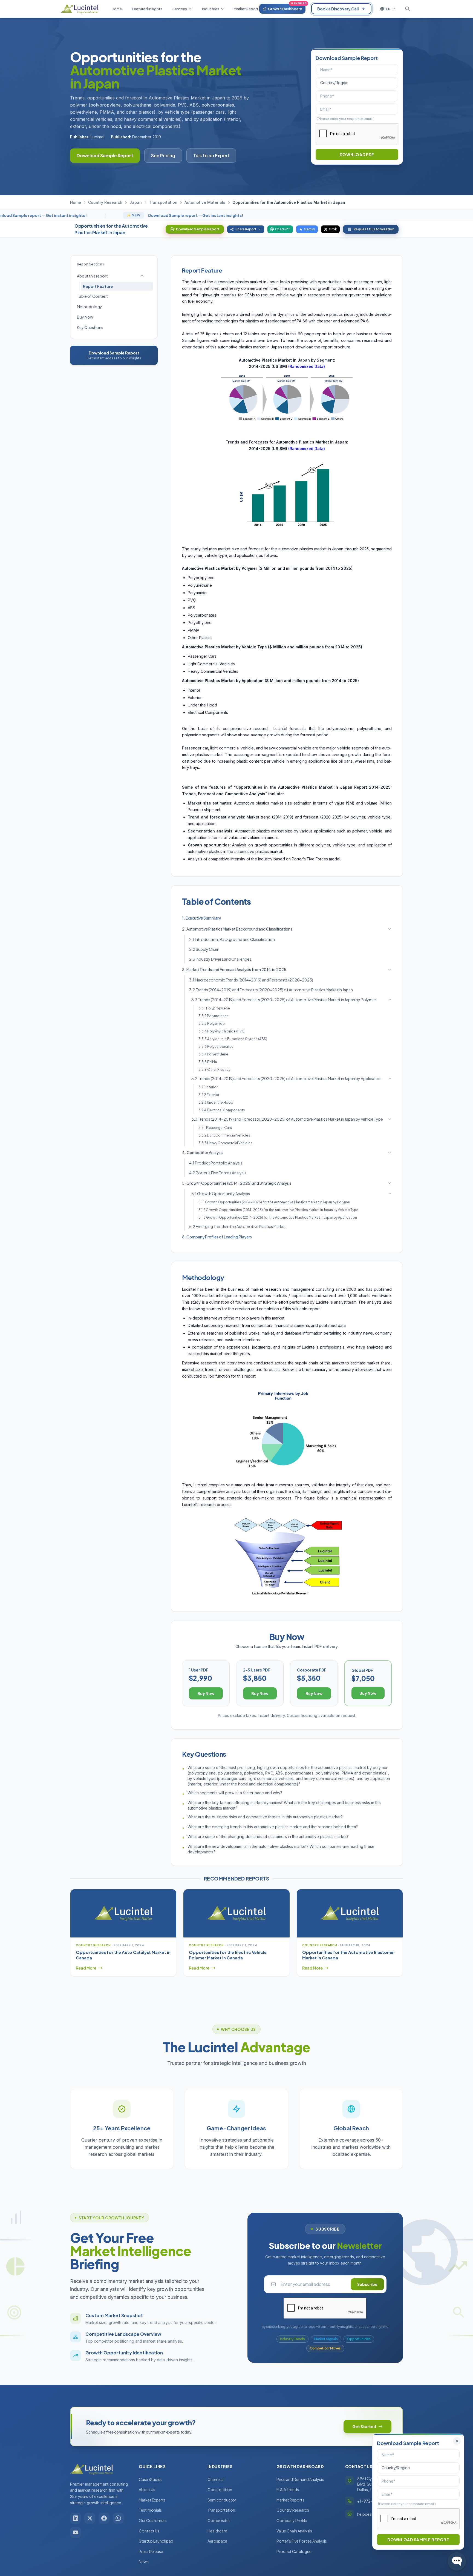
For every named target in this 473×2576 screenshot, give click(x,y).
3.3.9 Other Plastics (214, 1070)
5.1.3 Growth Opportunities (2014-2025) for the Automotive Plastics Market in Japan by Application (278, 1217)
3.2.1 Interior (208, 1087)
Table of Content (92, 296)
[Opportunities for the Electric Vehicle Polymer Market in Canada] (236, 1913)
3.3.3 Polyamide (212, 1024)
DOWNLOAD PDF (357, 154)
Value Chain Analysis (294, 2531)
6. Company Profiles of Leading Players (217, 1237)
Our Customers (153, 2520)
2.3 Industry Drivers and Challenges (220, 959)
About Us (147, 2489)
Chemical (216, 2479)
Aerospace (217, 2541)
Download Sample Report (105, 155)
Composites (219, 2520)
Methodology (90, 307)
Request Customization (374, 229)
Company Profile (292, 2520)
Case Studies (151, 2479)
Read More (86, 1968)
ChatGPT (283, 229)
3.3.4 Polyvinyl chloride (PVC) (222, 1031)
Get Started (364, 2426)
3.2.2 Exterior (209, 1095)
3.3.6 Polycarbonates (216, 1047)
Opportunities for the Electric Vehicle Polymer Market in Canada (228, 1955)
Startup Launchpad (156, 2541)
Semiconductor (222, 2500)
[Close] (457, 2441)
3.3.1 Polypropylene (214, 1008)
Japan (136, 202)
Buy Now (85, 317)
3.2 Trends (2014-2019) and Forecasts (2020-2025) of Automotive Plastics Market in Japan (271, 990)
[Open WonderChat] (457, 2561)
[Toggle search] (408, 9)
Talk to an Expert (211, 155)
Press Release (151, 2551)
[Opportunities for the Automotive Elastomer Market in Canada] (350, 1913)
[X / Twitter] (90, 2518)
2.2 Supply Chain (204, 949)
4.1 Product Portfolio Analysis (216, 1163)
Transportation (163, 202)
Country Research (105, 202)
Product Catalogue (294, 2551)
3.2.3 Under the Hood (216, 1102)
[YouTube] (76, 2532)
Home (76, 202)
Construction (220, 2489)
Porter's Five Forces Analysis (302, 2541)
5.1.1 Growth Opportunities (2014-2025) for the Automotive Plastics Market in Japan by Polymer (274, 1202)
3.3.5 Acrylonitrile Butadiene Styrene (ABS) (233, 1039)
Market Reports (290, 2500)
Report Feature (98, 286)
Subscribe (367, 2284)
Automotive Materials (205, 202)
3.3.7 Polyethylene (213, 1054)
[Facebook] (104, 2518)
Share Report (246, 229)
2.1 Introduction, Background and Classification (232, 939)
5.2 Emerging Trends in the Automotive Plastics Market (238, 1226)
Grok (333, 229)
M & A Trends (288, 2489)
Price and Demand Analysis (300, 2479)
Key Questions (90, 327)
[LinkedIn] (76, 2518)
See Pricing (163, 155)
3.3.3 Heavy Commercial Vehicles (225, 1143)
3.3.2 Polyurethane (214, 1016)
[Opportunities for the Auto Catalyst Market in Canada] (123, 1913)
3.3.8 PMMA (208, 1062)
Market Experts (152, 2500)
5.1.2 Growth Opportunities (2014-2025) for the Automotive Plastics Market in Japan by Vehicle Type (278, 1210)
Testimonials (150, 2510)
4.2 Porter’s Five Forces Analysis (218, 1173)
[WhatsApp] (118, 2518)
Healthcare (217, 2531)
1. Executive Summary (201, 918)
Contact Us (149, 2531)
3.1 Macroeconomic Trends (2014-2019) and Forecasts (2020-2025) (251, 980)
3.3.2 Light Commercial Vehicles (224, 1135)
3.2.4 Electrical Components (222, 1110)
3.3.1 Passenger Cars (215, 1128)
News (144, 2561)
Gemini (309, 229)
